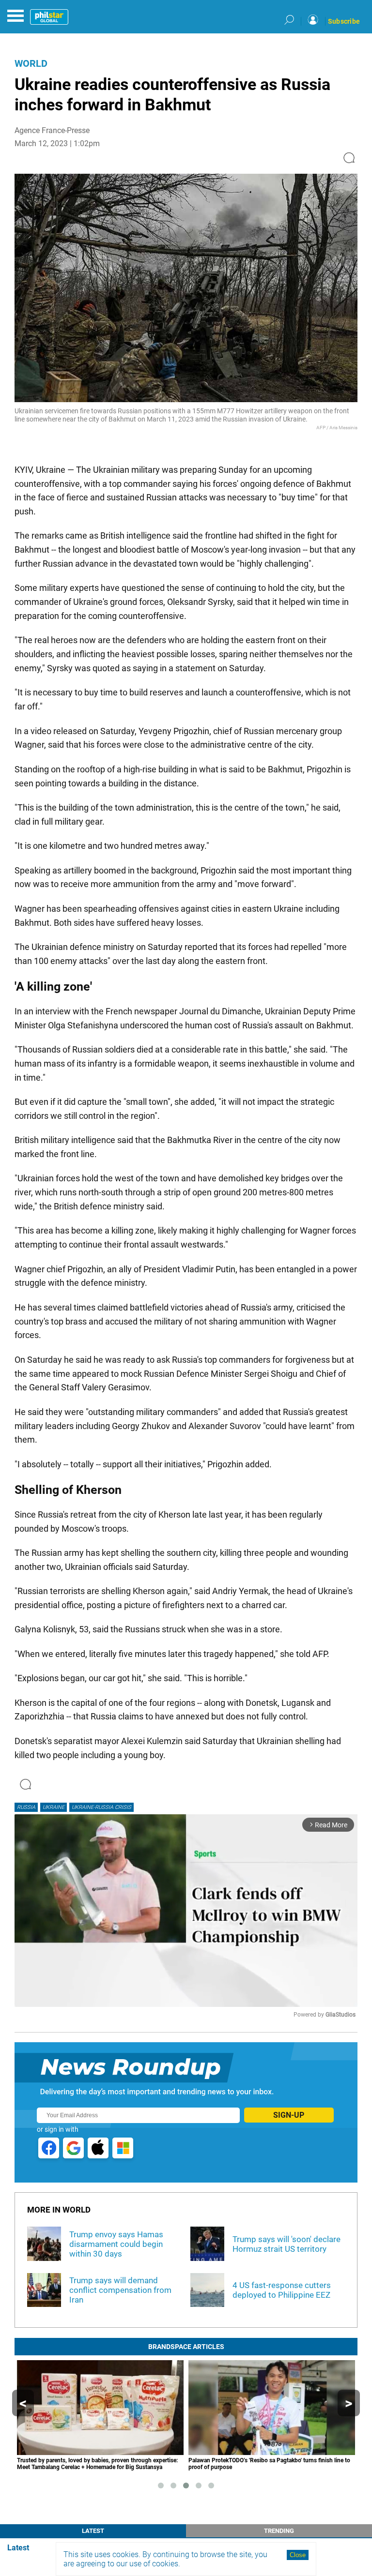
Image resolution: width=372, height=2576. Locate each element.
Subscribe (344, 21)
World (31, 63)
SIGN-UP (289, 2115)
